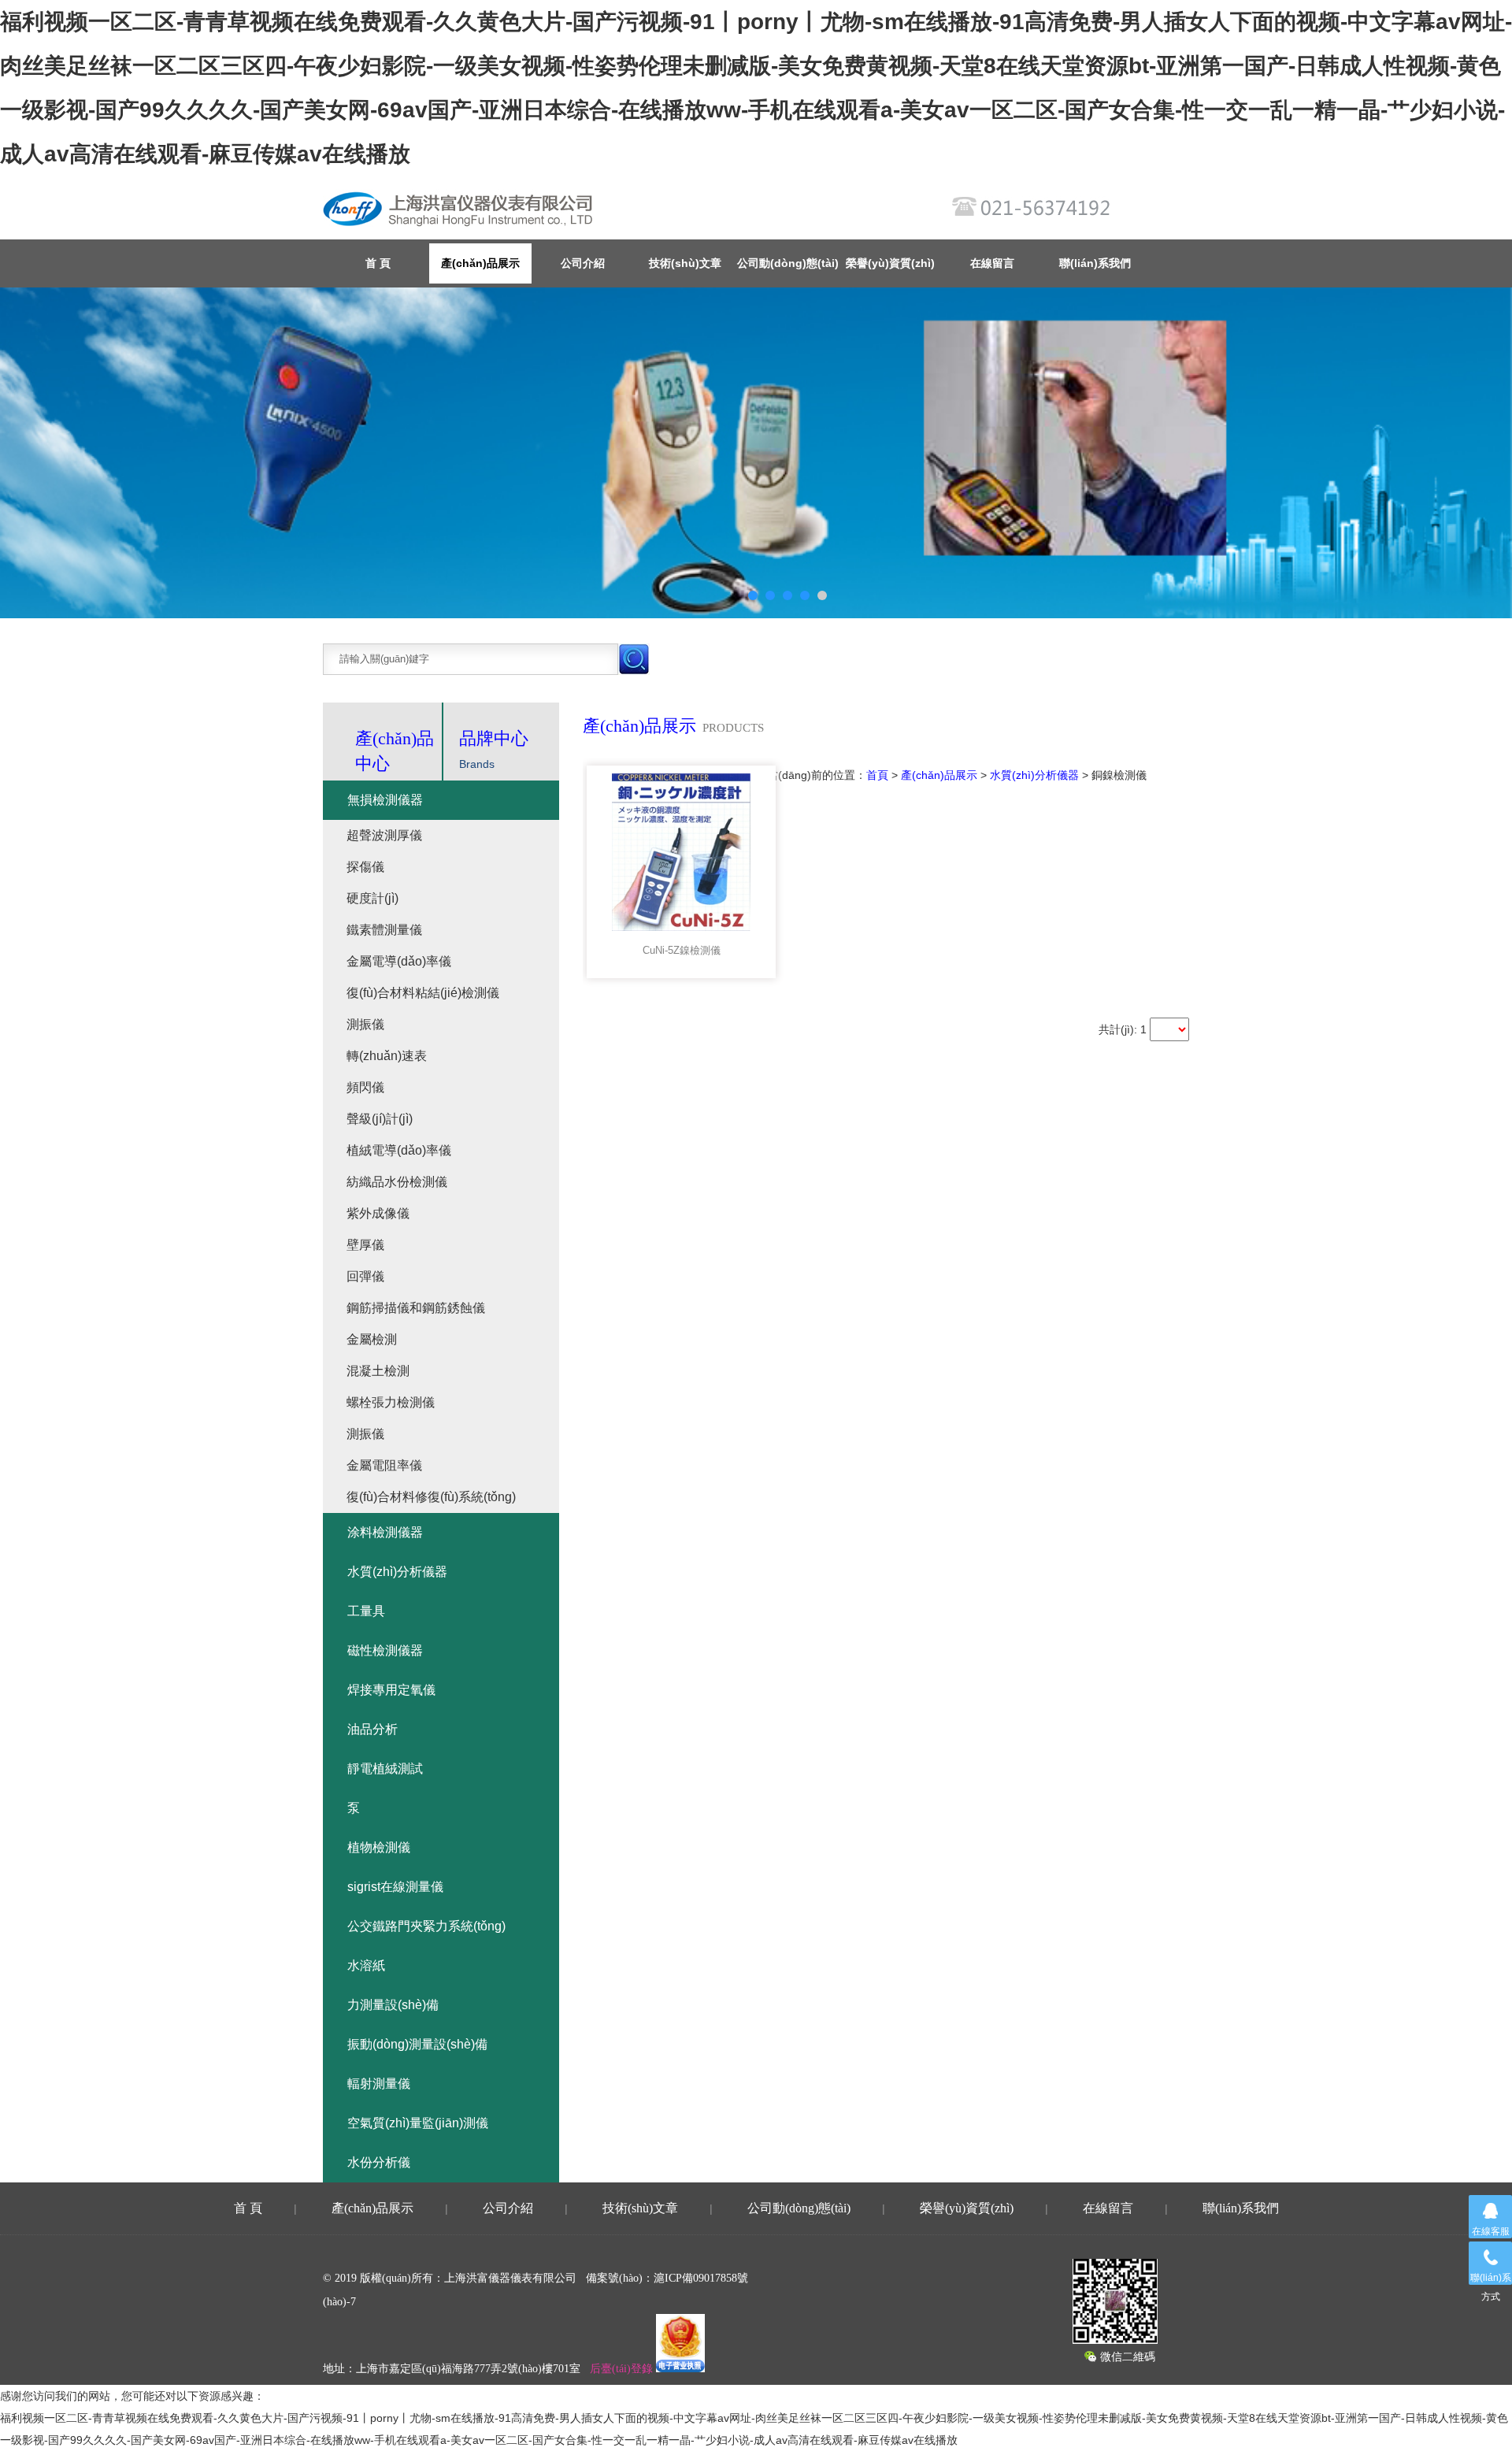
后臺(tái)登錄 (621, 2369)
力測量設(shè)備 (393, 2005)
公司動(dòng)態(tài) (788, 263)
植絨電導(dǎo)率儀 (399, 1150)
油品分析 (372, 1729)
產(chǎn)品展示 (480, 263)
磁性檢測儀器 (385, 1650)
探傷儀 (365, 867)
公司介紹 (583, 263)
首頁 (877, 775)
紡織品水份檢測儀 (397, 1182)
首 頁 (248, 2208)
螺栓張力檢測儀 (391, 1402)
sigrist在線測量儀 (395, 1887)
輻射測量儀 (379, 2084)
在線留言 (992, 263)
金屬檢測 (372, 1339)
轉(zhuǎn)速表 (387, 1056)
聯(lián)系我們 (1095, 263)
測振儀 (365, 1024)
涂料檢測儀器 (385, 1532)
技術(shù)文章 (685, 263)
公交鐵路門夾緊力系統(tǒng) (426, 1926)
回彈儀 (365, 1276)
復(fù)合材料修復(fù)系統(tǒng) (431, 1497)
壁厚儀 (365, 1245)
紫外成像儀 (378, 1213)
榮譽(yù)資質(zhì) (890, 263)
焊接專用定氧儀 (391, 1690)
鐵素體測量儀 (384, 930)
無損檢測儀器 (385, 800)
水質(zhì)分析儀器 (1034, 775)
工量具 (366, 1611)
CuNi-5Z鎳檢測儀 (682, 950)
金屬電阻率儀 (384, 1465)
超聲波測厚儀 (384, 835)
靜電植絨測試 (385, 1769)
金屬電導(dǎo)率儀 (399, 961)
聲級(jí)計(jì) (380, 1119)
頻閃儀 (365, 1087)
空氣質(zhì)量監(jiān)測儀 (418, 2123)
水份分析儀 (379, 2162)
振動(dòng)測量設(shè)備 (417, 2044)
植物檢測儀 (379, 1847)
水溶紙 (366, 1965)
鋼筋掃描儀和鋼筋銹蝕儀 (416, 1308)
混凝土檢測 (378, 1371)
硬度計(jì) (372, 898)
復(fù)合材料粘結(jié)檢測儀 (423, 993)
